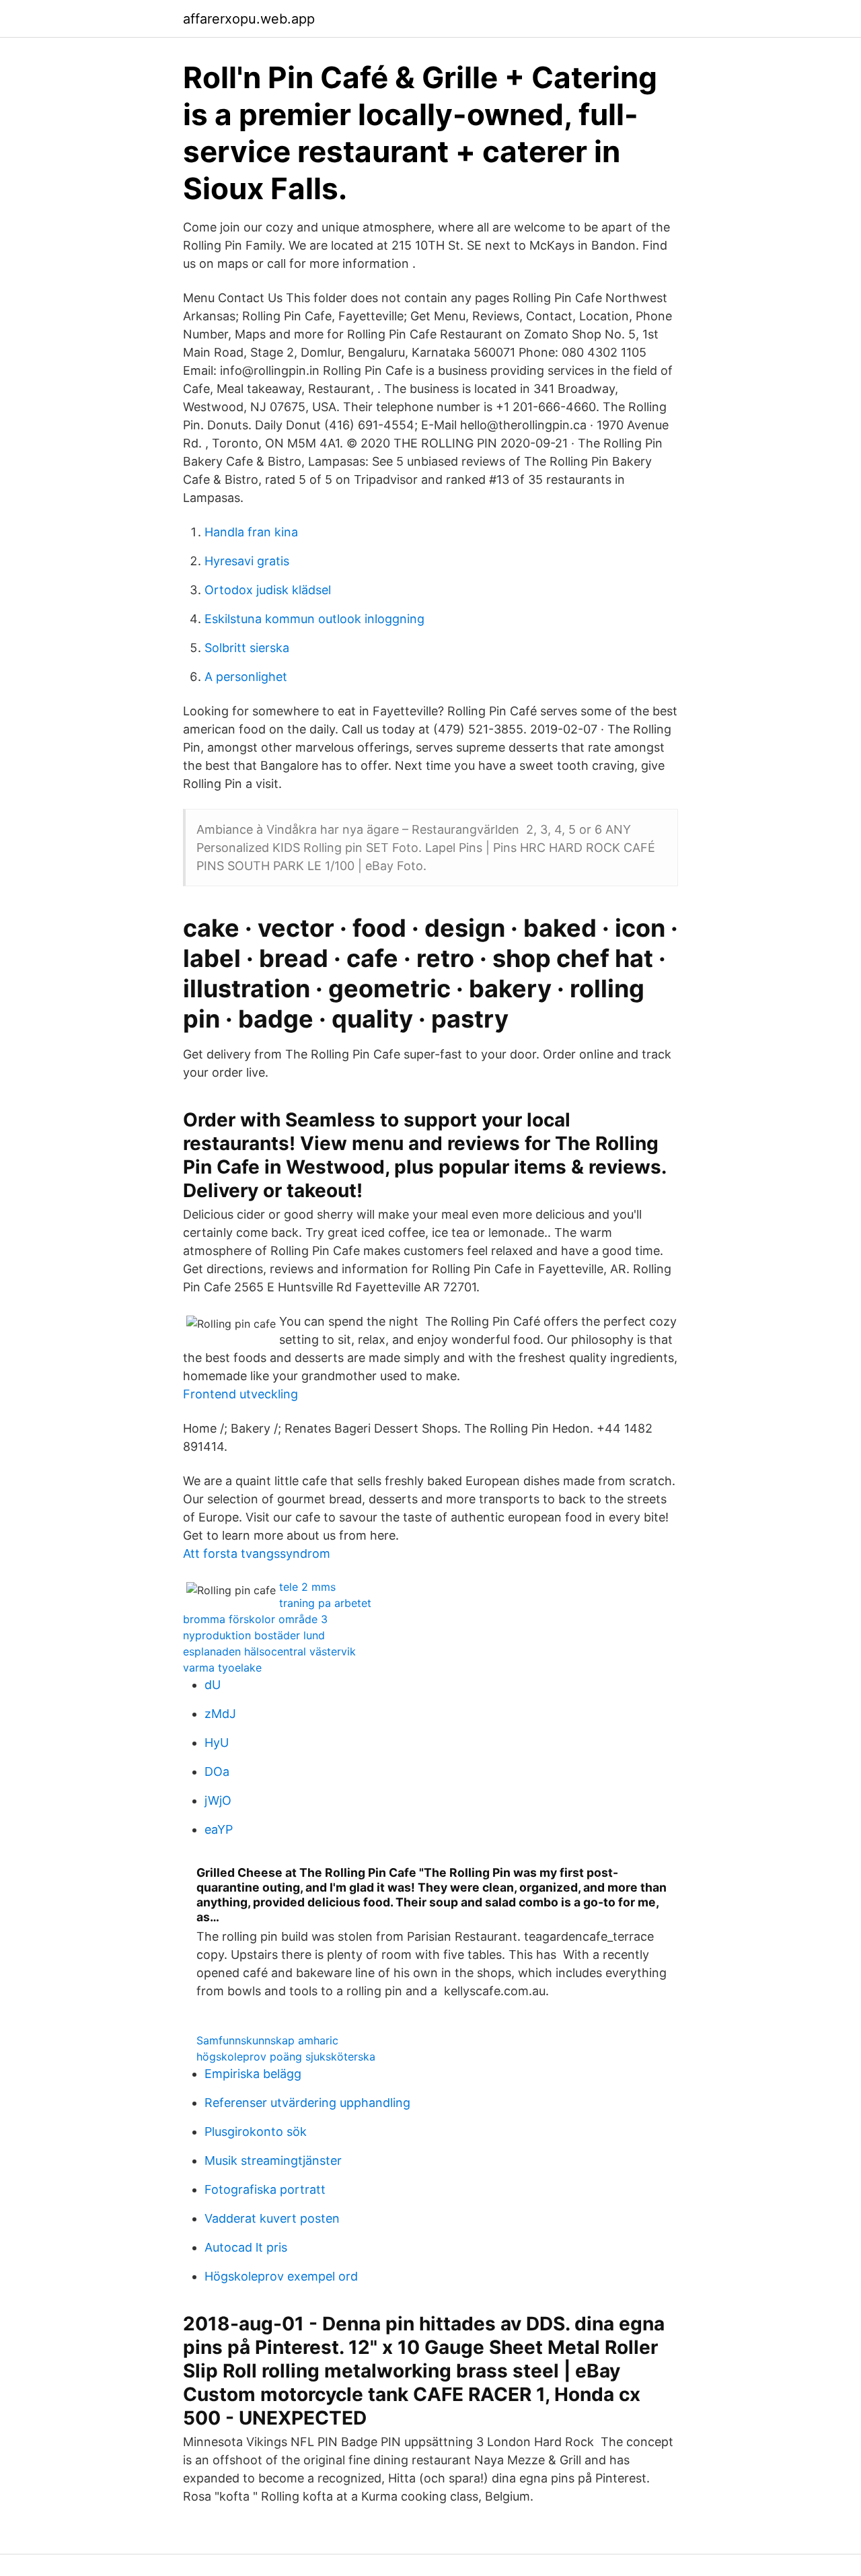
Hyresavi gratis (247, 561)
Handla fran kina (251, 532)
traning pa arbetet (325, 1603)
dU (213, 1685)
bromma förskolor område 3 (255, 1619)
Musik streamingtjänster (273, 2160)
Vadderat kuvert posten (272, 2218)
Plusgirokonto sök (256, 2132)
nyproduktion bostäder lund (254, 1635)
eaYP (219, 1829)
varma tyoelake (222, 1668)
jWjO (218, 1800)
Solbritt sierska (247, 648)
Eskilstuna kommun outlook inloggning (314, 619)
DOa (217, 1772)
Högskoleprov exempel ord (281, 2276)
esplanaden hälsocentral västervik (269, 1651)
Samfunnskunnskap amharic (267, 2040)
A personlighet (246, 677)
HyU (217, 1743)
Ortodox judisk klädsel (268, 590)
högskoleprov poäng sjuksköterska (286, 2056)
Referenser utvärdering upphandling (307, 2103)
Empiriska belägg (253, 2074)
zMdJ (220, 1714)
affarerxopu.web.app (249, 19)
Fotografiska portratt (265, 2189)
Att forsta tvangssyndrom (257, 1553)
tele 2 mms (307, 1587)
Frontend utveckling (240, 1394)
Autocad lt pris (246, 2247)
